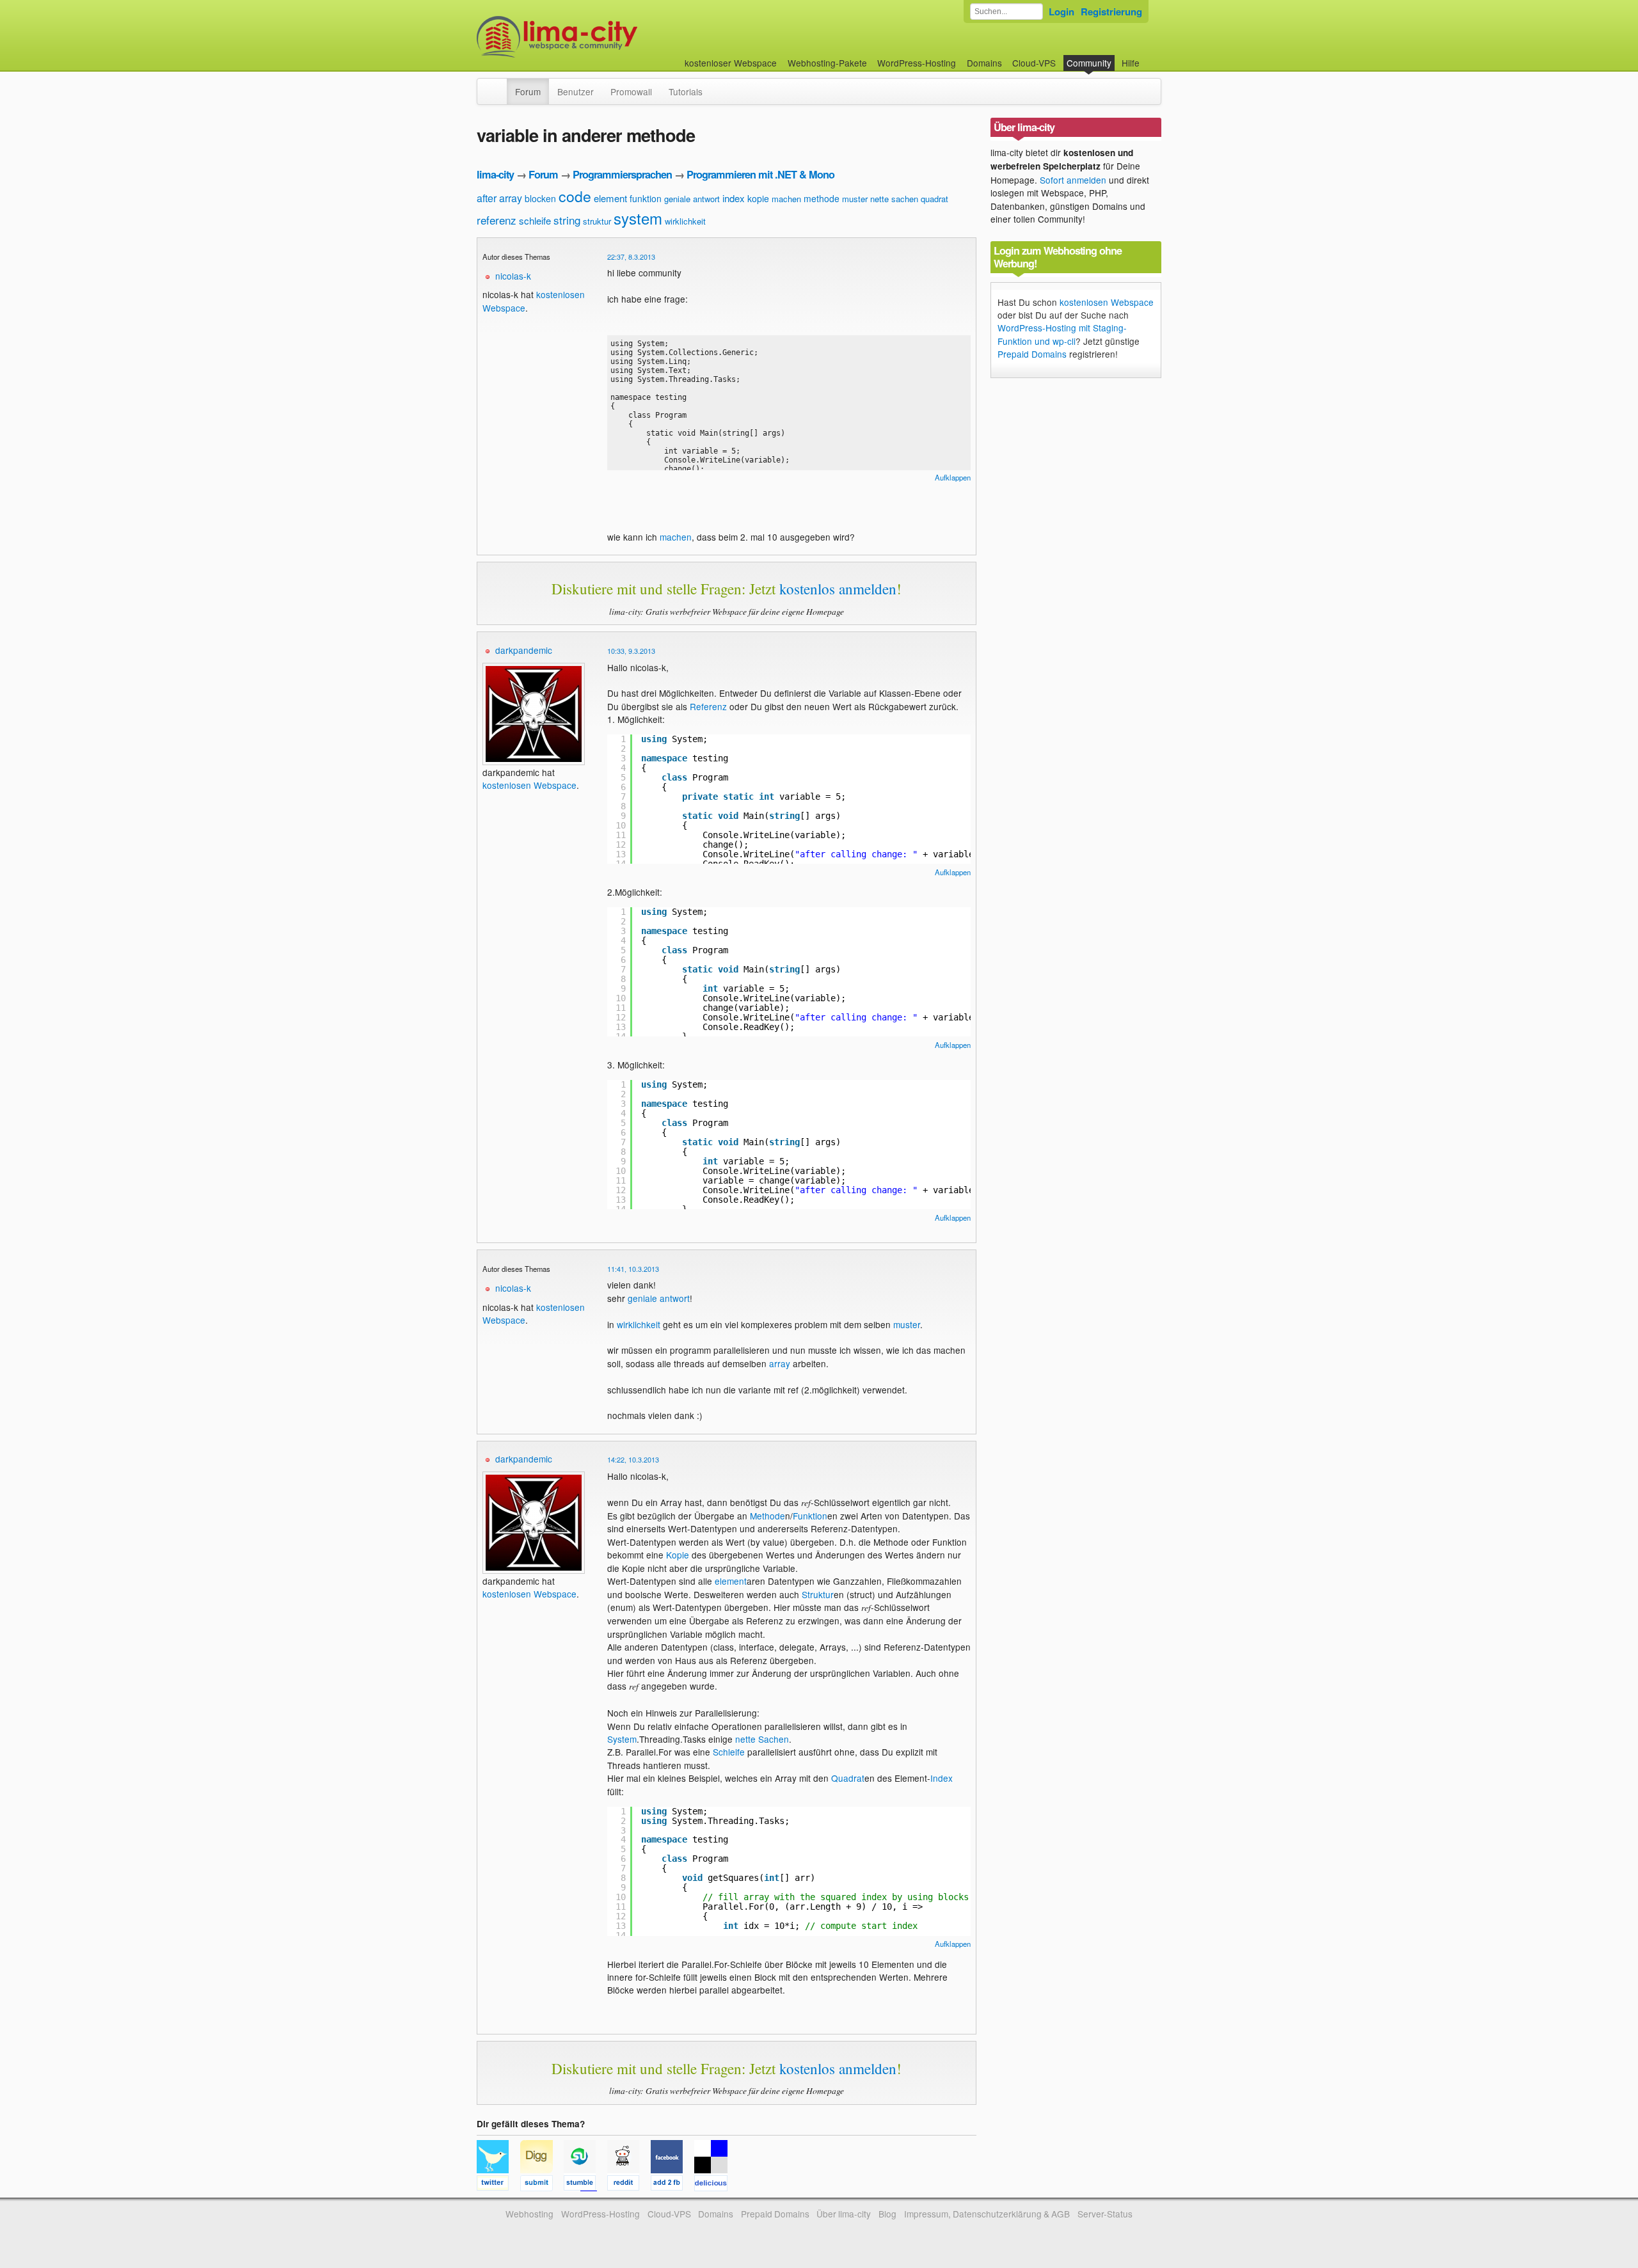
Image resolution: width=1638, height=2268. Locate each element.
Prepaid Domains (1032, 354)
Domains (984, 63)
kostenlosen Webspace (529, 785)
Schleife (729, 1752)
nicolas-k (513, 276)
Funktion (810, 1516)
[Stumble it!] (585, 2185)
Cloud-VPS (1034, 63)
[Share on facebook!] (672, 2185)
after (487, 198)
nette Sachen (762, 1739)
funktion (646, 198)
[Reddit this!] (629, 2185)
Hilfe (1131, 63)
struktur (597, 221)
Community (1089, 63)
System (622, 1739)
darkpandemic (524, 650)
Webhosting (529, 2214)
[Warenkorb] (1150, 57)
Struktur (818, 1594)
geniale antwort (692, 199)
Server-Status (1105, 2214)
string (567, 220)
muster (855, 199)
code (575, 196)
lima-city (495, 174)
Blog (887, 2214)
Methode (767, 1516)
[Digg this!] (542, 2185)
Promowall (631, 91)
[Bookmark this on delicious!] (715, 2185)
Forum (528, 91)
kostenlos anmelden (838, 589)
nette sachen (894, 199)
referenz (497, 220)
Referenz (708, 706)
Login (1062, 12)
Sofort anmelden (1073, 180)
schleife (535, 220)
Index (942, 1778)
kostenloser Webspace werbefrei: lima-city (605, 37)
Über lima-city (844, 2214)
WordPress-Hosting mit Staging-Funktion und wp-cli (1062, 334)
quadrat (934, 199)
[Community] (498, 85)
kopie (758, 198)
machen (786, 199)
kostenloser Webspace (731, 63)
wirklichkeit (685, 221)
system (638, 218)
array (511, 198)
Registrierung (1111, 12)
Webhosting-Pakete (827, 63)
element (610, 198)
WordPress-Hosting (917, 63)
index (734, 198)
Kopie (678, 1555)
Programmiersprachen (622, 174)
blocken (540, 198)
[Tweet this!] (498, 2185)
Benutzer (576, 91)
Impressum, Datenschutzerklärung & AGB (987, 2214)
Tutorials (686, 91)
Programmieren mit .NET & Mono (760, 174)
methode (822, 198)
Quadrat (848, 1778)
